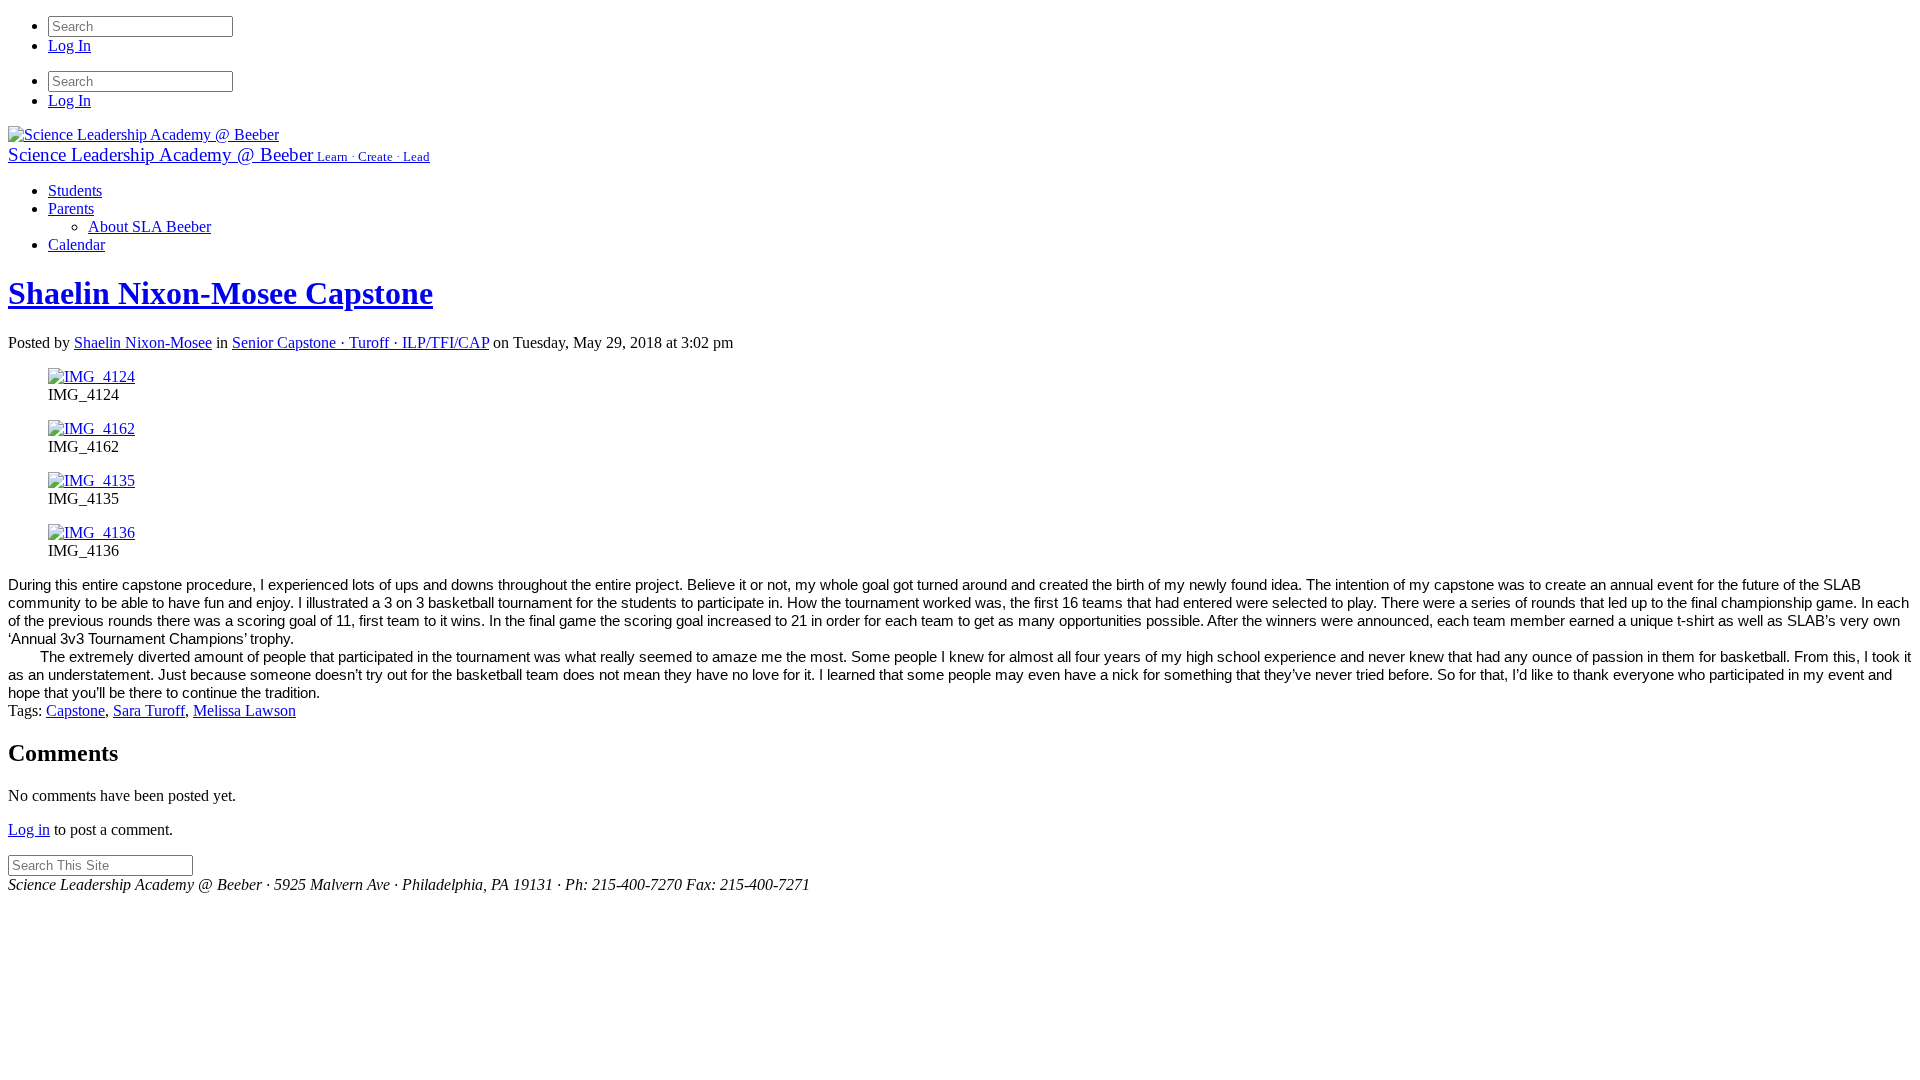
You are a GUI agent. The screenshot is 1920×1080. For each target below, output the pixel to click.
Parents (71, 208)
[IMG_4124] (91, 376)
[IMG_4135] (91, 480)
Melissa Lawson (244, 710)
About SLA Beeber (149, 226)
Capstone (75, 710)
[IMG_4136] (91, 532)
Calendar (76, 244)
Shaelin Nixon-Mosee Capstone (220, 293)
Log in (29, 829)
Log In (69, 45)
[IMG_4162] (91, 428)
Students (75, 190)
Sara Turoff (149, 710)
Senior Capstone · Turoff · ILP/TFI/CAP (360, 342)
